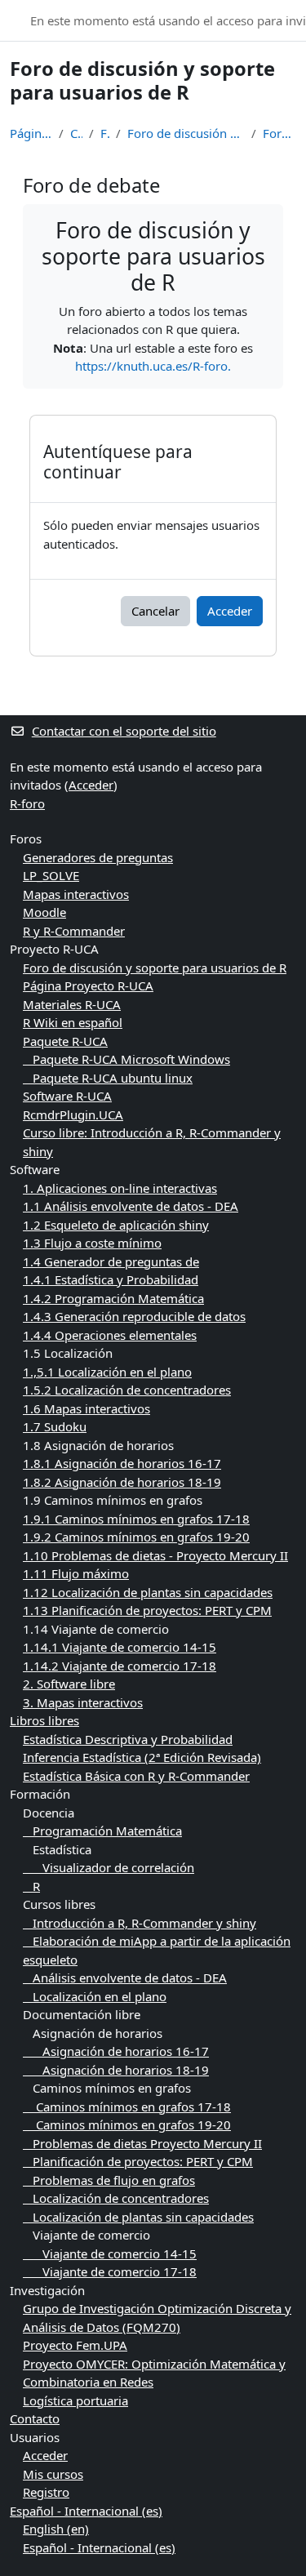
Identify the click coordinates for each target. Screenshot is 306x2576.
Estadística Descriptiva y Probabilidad (128, 1739)
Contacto (35, 2418)
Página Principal (31, 133)
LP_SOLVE (51, 875)
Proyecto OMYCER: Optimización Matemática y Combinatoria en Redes (154, 2373)
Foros (105, 133)
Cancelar (155, 611)
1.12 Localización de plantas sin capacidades (148, 1592)
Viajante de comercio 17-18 (110, 2271)
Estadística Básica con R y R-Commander (136, 1776)
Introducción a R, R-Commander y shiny (140, 1923)
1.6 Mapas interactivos (86, 1408)
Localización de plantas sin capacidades (138, 2217)
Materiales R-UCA (72, 1004)
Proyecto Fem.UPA (75, 2345)
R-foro (27, 803)
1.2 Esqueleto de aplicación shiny (116, 1225)
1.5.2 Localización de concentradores (127, 1390)
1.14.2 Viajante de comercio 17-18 (120, 1666)
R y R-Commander (74, 931)
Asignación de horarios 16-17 (116, 2051)
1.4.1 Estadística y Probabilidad (111, 1279)
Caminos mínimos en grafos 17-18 (127, 2107)
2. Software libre (69, 1684)
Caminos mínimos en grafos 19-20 (127, 2124)
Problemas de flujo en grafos (109, 2180)
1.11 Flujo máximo (76, 1573)
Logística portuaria (75, 2400)
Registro (46, 2492)
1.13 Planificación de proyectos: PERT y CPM (147, 1610)
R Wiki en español (73, 1022)
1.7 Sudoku (55, 1426)
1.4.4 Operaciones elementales (110, 1335)
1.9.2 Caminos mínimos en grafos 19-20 (136, 1537)
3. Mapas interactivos (83, 1702)
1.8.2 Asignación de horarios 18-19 (122, 1482)
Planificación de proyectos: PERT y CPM (138, 2161)
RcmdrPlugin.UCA (73, 1114)
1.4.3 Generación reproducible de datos (134, 1316)
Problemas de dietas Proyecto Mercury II (142, 2143)
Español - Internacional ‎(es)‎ (86, 2511)
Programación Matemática (102, 1831)
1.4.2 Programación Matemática (113, 1298)
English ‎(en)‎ (56, 2529)
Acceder (230, 611)
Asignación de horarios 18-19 (116, 2070)
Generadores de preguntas (98, 857)
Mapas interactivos (76, 894)
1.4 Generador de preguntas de (111, 1261)
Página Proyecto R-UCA (88, 985)
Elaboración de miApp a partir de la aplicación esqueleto (157, 1950)
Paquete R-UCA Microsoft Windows (126, 1059)
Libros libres (44, 1720)
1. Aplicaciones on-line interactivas (120, 1188)
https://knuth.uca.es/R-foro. (153, 366)
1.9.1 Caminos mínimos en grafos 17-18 (136, 1519)
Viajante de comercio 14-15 (110, 2253)
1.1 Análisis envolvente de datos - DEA (131, 1206)
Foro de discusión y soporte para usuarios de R (186, 133)
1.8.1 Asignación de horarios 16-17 (122, 1463)
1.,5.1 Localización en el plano (107, 1372)
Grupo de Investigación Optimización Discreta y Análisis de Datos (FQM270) (157, 2318)
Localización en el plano (95, 1996)
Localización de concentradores (116, 2198)
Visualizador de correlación (109, 1867)
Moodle (44, 912)
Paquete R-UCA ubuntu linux (108, 1078)
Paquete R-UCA (65, 1041)
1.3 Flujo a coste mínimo (92, 1243)
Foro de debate (279, 133)
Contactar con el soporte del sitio (124, 731)
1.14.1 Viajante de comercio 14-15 (120, 1647)
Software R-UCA (67, 1096)
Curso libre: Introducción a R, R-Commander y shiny (152, 1142)
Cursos (76, 133)
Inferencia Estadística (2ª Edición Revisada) (142, 1757)
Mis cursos (53, 2474)
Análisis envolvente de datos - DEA (125, 1978)
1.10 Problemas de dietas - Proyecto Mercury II (155, 1555)
